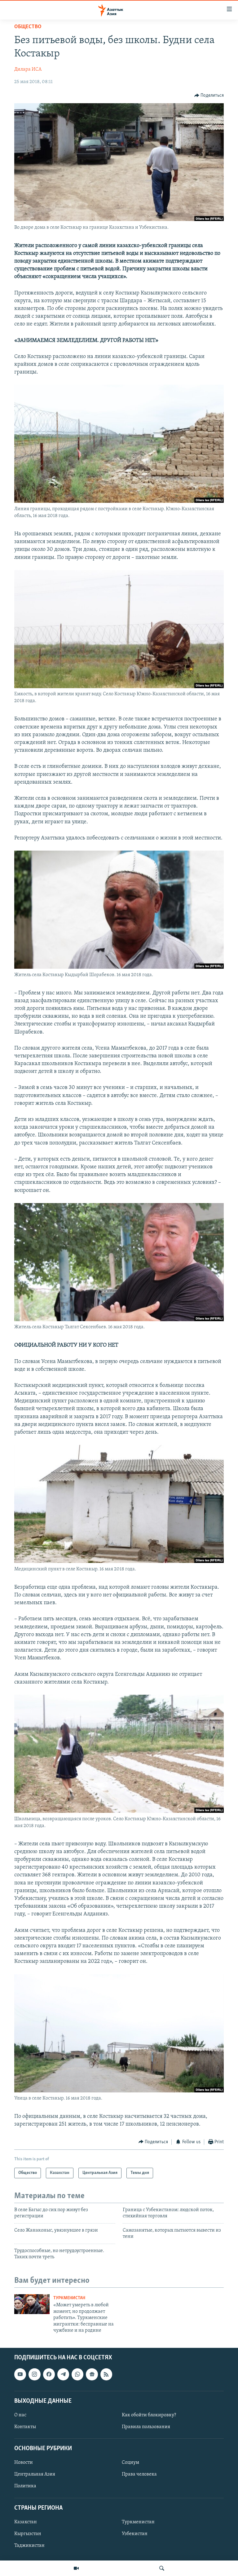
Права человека (139, 2475)
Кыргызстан (28, 2534)
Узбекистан (135, 2534)
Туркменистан (69, 2298)
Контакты (25, 2427)
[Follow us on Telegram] (63, 2375)
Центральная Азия (35, 2475)
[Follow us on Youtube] (20, 2375)
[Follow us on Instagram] (34, 2375)
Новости (24, 2463)
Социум (130, 2463)
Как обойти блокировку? (149, 2415)
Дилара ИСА (28, 69)
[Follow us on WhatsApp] (77, 2375)
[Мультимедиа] (76, 2568)
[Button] (209, 95)
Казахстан (26, 2522)
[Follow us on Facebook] (49, 2375)
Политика (25, 2486)
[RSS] (106, 2375)
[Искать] (162, 2568)
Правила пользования (146, 2427)
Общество (28, 27)
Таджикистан (29, 2546)
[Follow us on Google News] (92, 2375)
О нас (20, 2415)
